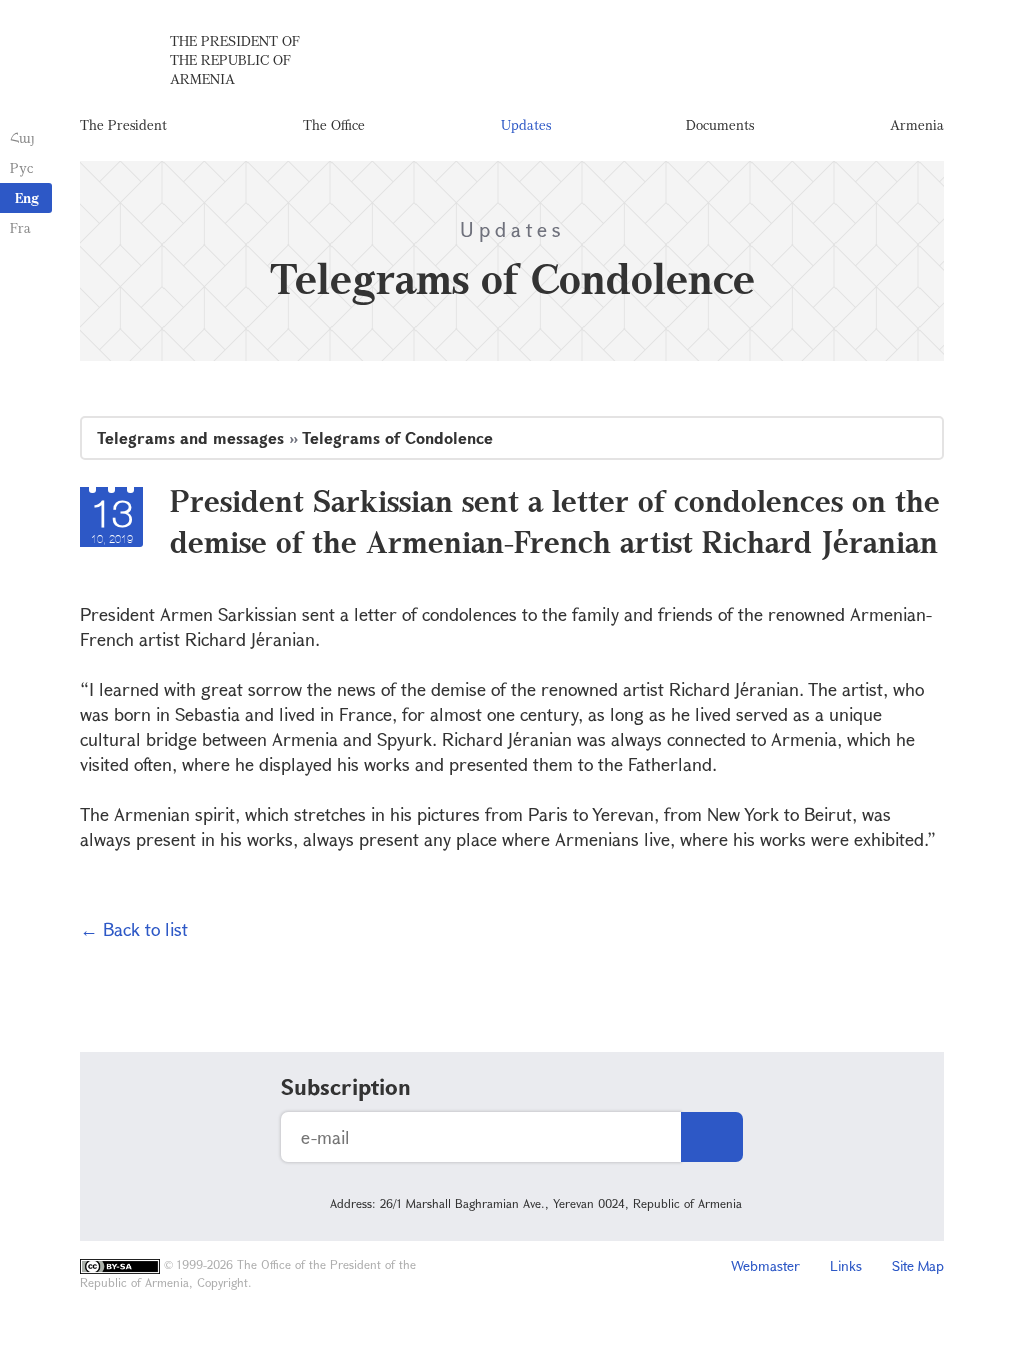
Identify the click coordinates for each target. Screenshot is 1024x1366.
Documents (720, 124)
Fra (20, 227)
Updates (526, 124)
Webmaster (765, 1265)
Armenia (917, 124)
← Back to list (134, 929)
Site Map (918, 1265)
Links (846, 1265)
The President (123, 124)
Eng (27, 197)
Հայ (22, 137)
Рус (21, 167)
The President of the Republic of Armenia (235, 59)
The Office (334, 124)
